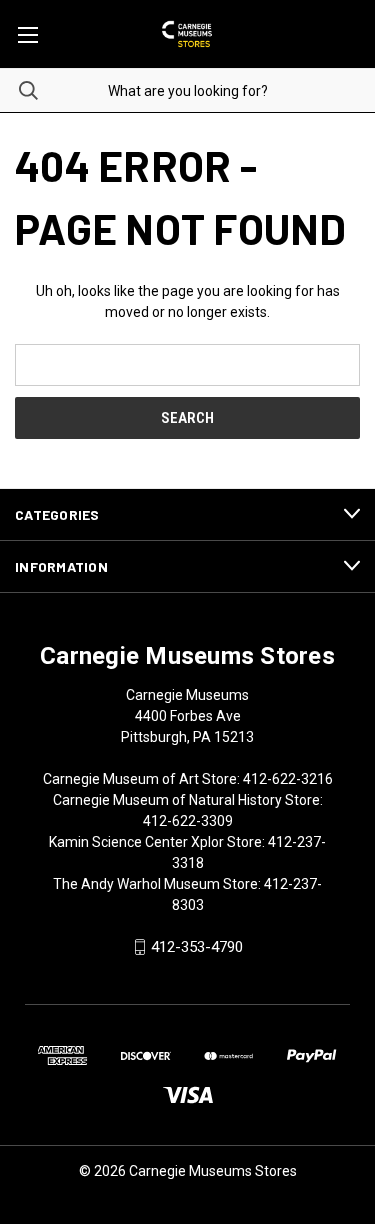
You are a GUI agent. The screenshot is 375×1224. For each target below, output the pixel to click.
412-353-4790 (197, 947)
